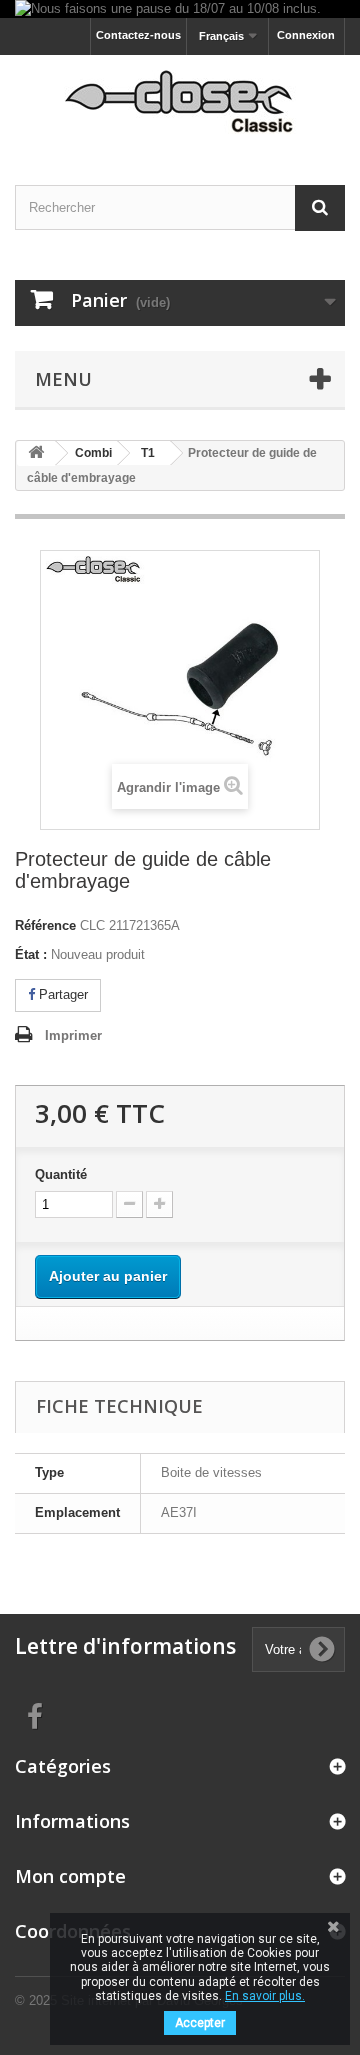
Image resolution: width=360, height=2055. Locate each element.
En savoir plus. (265, 1996)
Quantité (61, 1174)
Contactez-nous (138, 35)
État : (31, 954)
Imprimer (73, 1035)
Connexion (306, 35)
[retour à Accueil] (36, 453)
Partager (61, 994)
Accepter (200, 2023)
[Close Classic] (180, 102)
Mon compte (70, 1876)
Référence (45, 925)
